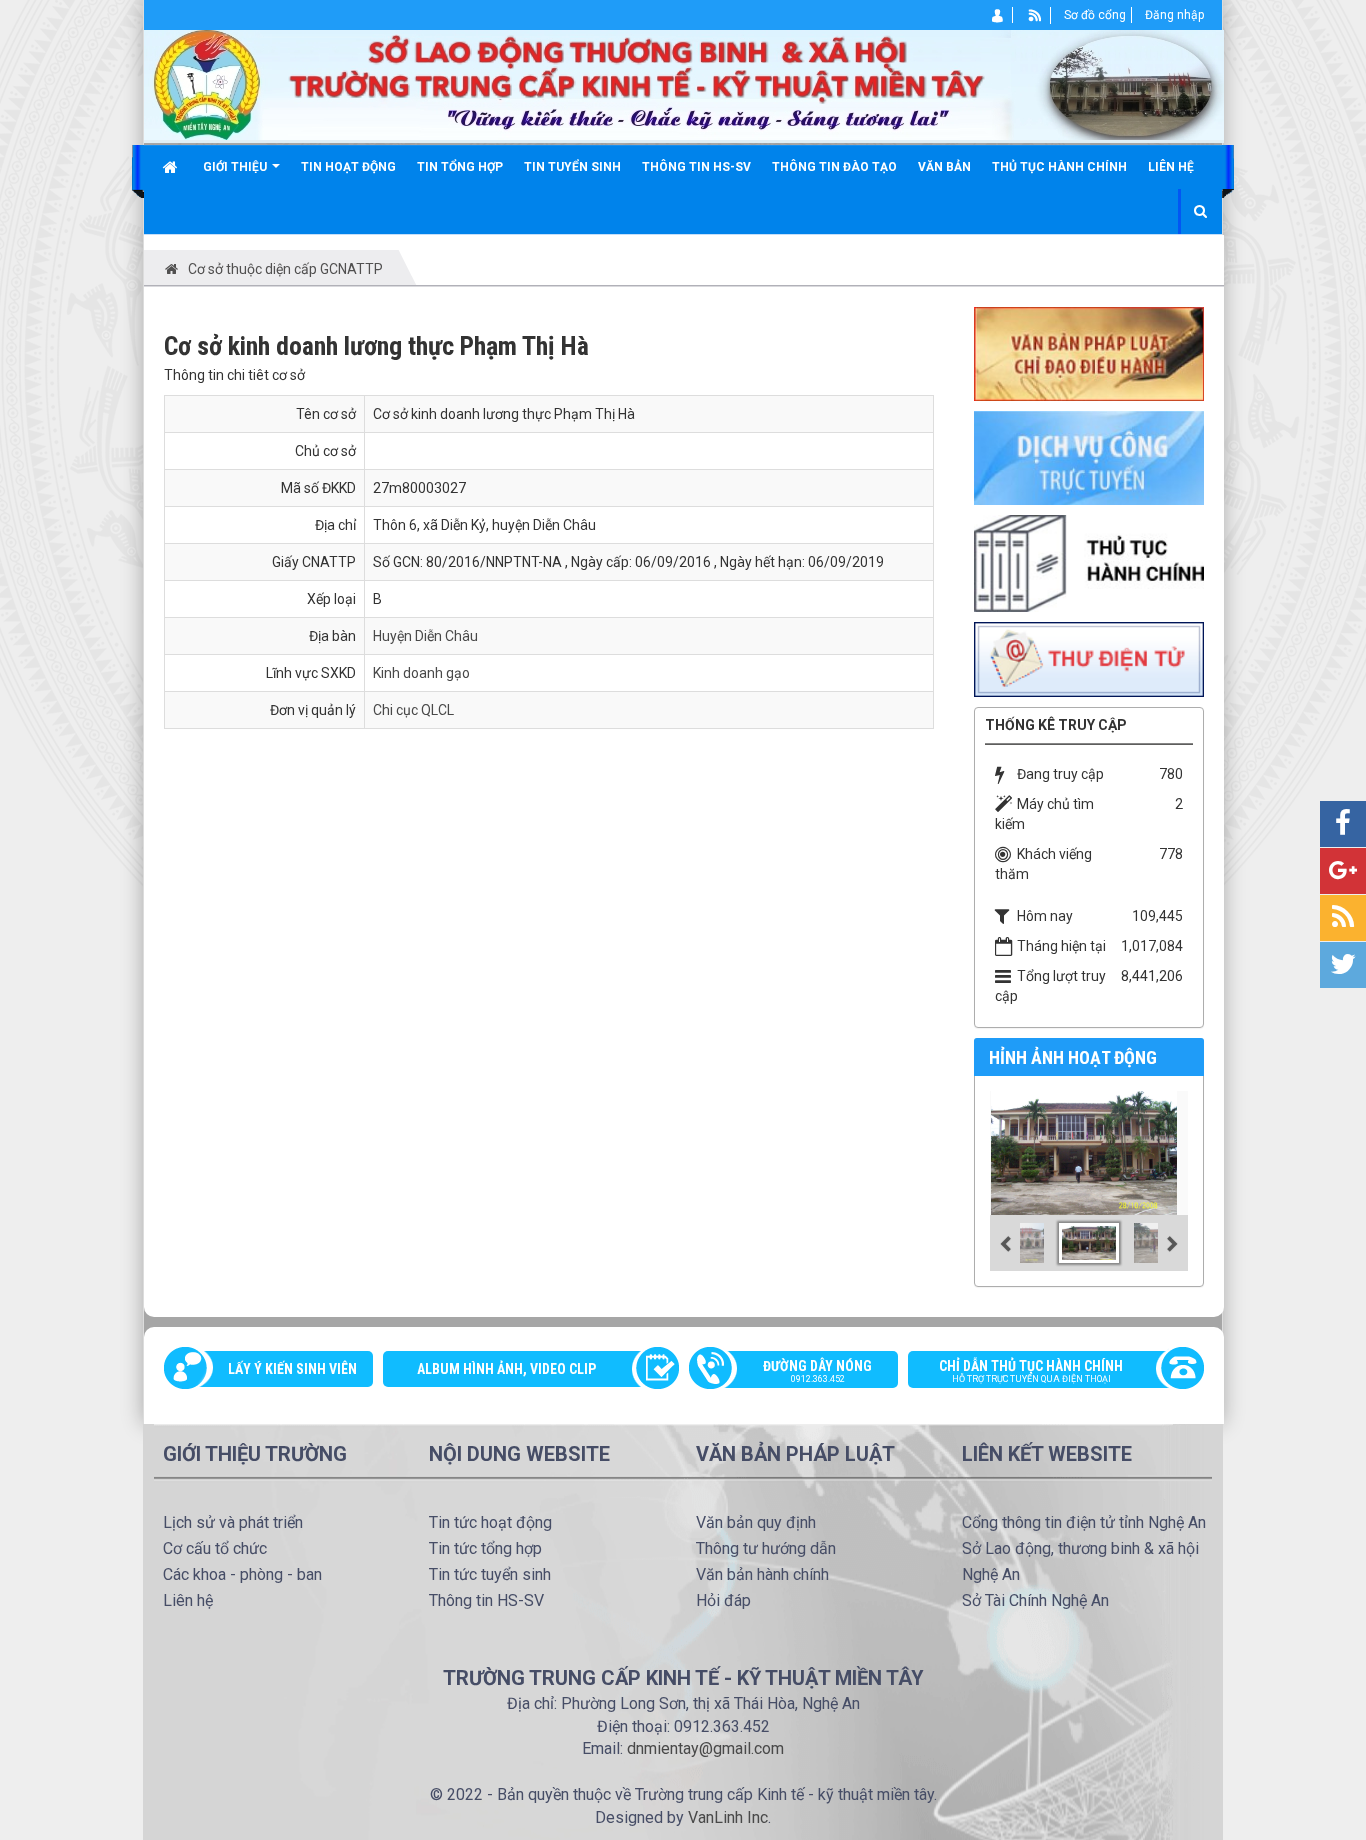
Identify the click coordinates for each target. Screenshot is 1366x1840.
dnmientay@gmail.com (705, 1748)
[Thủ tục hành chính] (1089, 562)
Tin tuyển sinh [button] (572, 167)
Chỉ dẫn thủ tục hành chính (1031, 1371)
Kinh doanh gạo (421, 673)
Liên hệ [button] (1171, 167)
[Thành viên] (998, 15)
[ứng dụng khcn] (1089, 658)
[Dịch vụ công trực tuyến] (1089, 457)
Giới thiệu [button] (236, 167)
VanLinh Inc (728, 1817)
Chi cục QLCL (413, 710)
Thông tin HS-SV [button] (696, 167)
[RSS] (1035, 15)
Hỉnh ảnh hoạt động (1073, 1057)
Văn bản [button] (944, 167)
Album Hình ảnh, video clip (506, 1369)
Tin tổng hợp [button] (460, 167)
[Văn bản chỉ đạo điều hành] (1089, 353)
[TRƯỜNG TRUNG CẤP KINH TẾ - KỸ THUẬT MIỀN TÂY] (684, 84)
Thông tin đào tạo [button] (834, 167)
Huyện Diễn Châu (425, 636)
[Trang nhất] (172, 167)
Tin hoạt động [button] (348, 167)
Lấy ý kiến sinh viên (292, 1369)
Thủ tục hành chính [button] (1059, 167)
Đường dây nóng (817, 1371)
